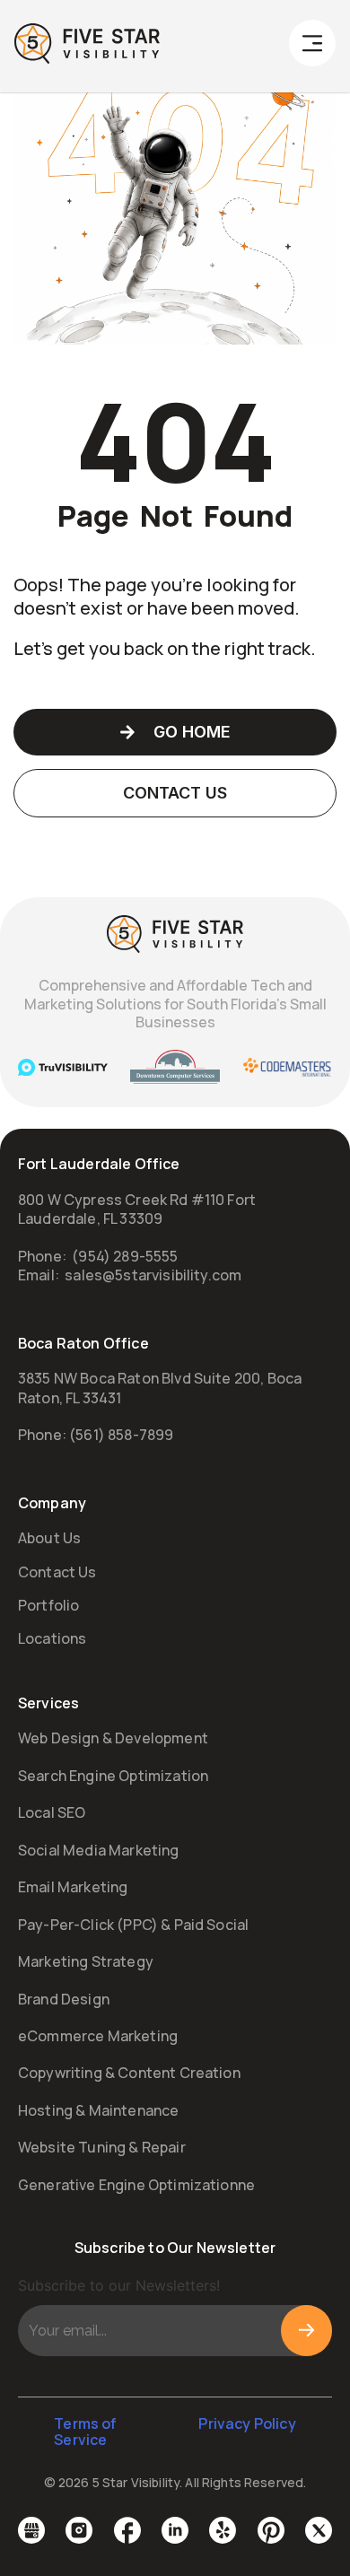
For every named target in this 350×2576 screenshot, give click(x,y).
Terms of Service (85, 2432)
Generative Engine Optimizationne (136, 2185)
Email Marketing (73, 1887)
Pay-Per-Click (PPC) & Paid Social (133, 1925)
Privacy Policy (247, 2423)
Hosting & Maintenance (98, 2110)
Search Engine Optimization (113, 1776)
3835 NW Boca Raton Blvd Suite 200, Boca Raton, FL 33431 (160, 1388)
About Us (49, 1538)
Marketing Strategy (86, 1961)
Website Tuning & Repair (102, 2147)
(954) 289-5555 (125, 1256)
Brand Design (64, 1999)
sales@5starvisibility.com (153, 1275)
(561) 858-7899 (121, 1435)
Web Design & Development (113, 1738)
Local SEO (52, 1812)
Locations (52, 1638)
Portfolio (48, 1605)
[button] (312, 47)
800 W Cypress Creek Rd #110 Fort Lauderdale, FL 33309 (137, 1209)
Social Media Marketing (99, 1850)
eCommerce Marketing (98, 2036)
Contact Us (57, 1572)
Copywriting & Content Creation (129, 2073)
